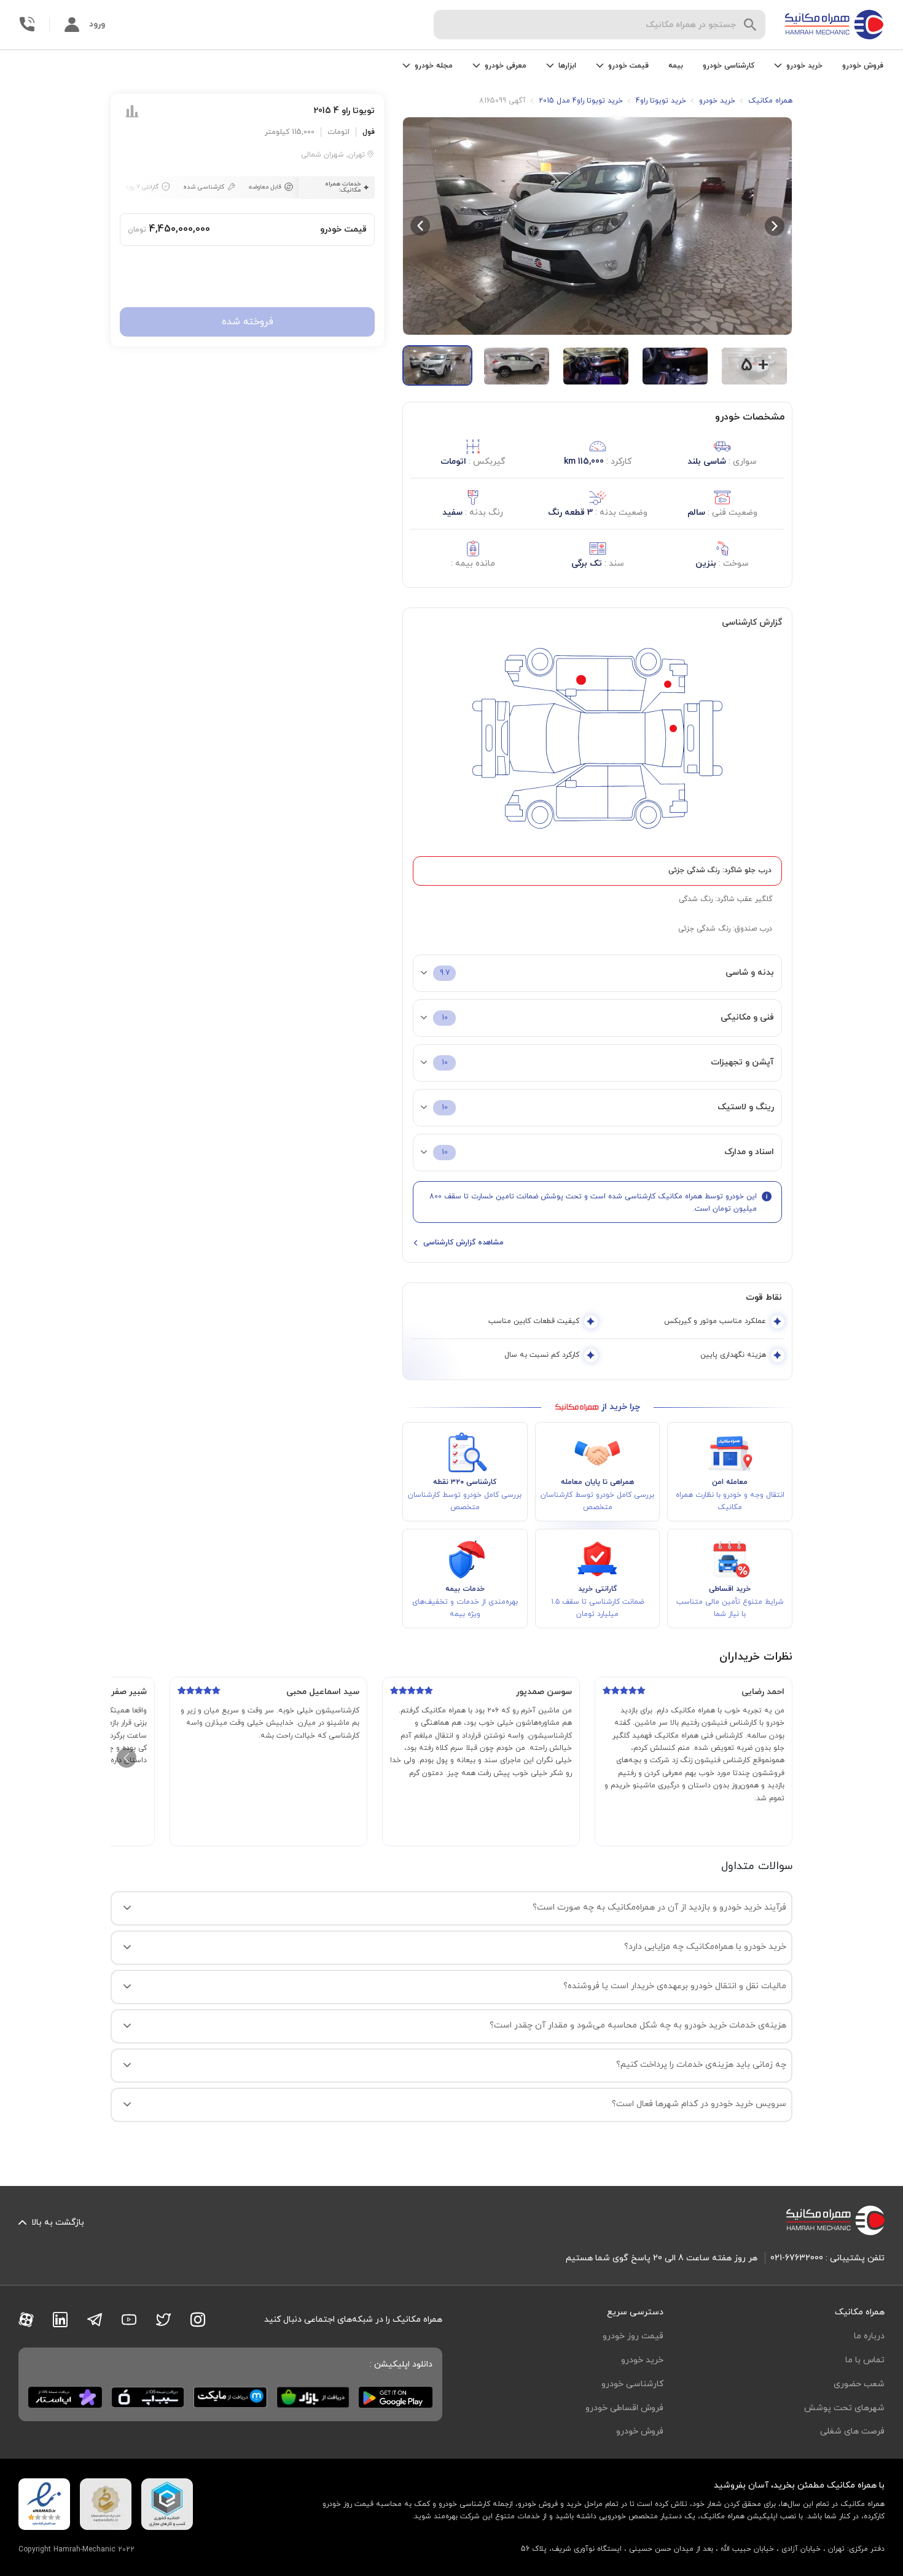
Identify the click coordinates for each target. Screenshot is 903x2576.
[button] (597, 226)
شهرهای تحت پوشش (844, 2408)
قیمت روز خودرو (633, 2336)
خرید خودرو (642, 2360)
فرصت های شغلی (852, 2431)
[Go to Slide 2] (517, 366)
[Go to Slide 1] (437, 365)
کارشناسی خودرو (729, 66)
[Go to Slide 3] (596, 366)
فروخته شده (248, 322)
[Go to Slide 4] (675, 366)
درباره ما (869, 2336)
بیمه (676, 66)
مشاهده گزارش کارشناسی (463, 1243)
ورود (97, 24)
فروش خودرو (863, 66)
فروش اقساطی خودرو (624, 2408)
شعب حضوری (859, 2384)
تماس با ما (865, 2360)
